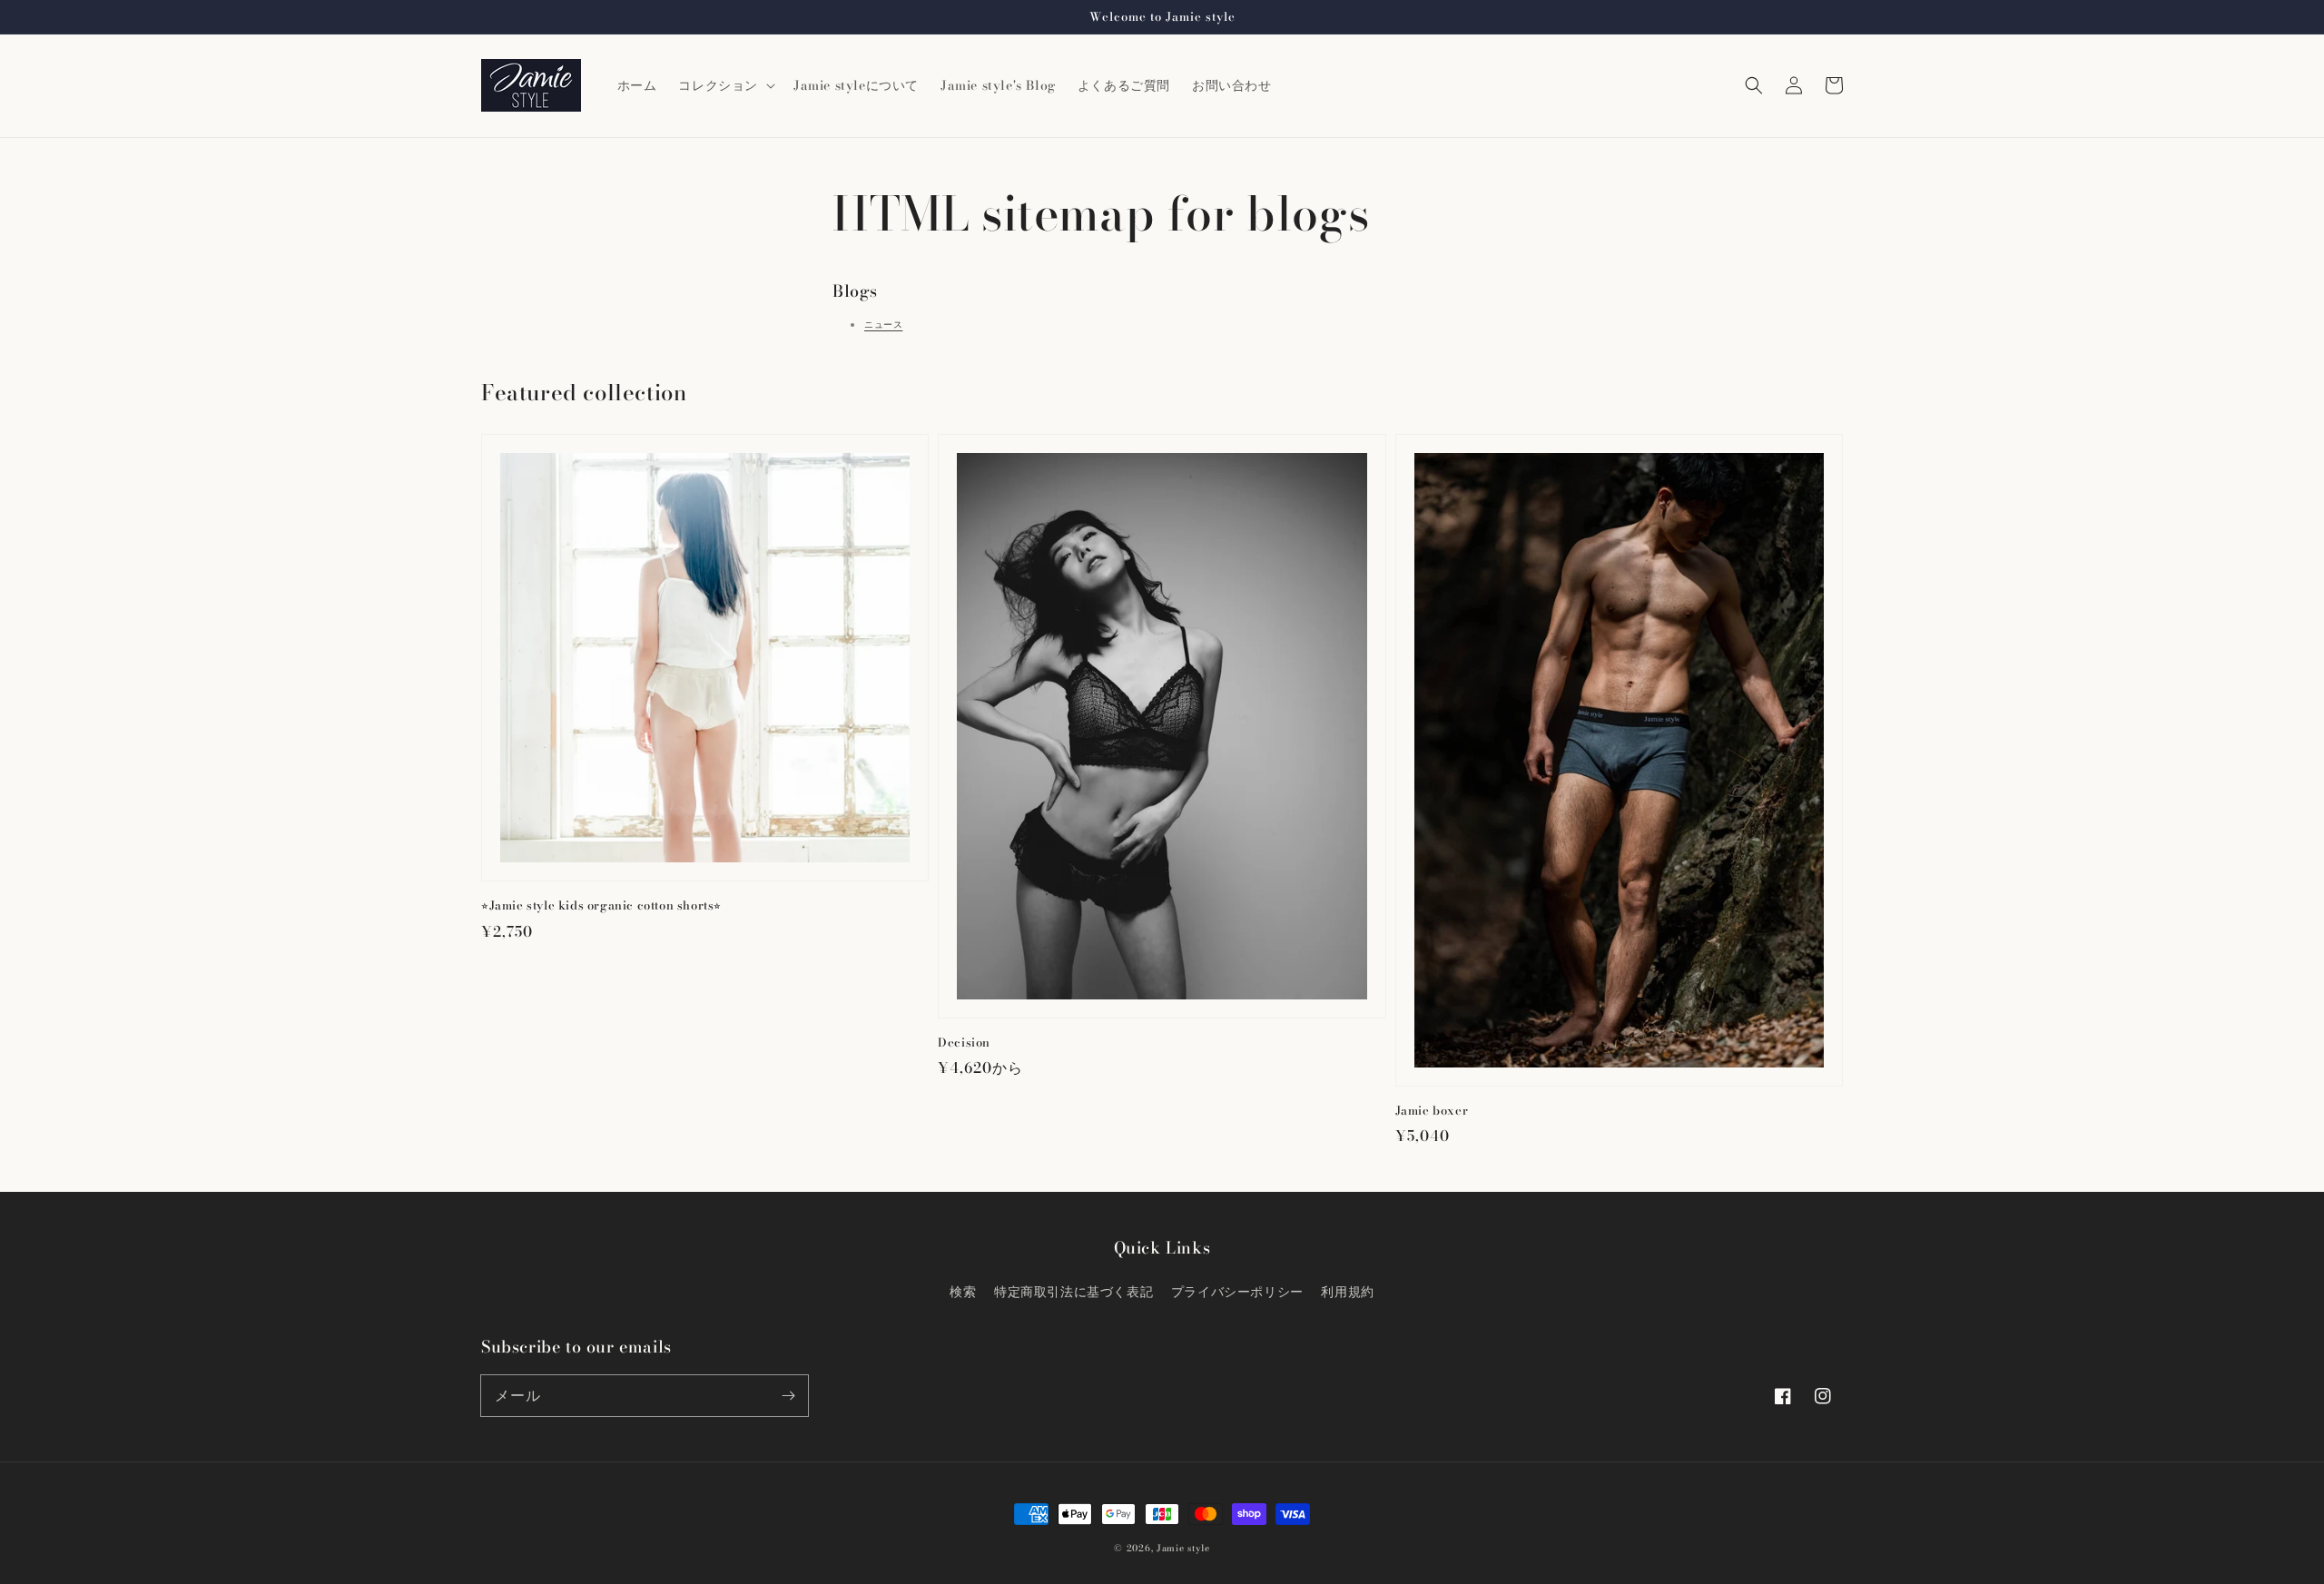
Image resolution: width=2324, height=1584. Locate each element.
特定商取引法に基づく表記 (1073, 1292)
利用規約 (1347, 1292)
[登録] (788, 1395)
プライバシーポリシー (1237, 1292)
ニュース (883, 325)
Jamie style (1183, 1548)
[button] (1754, 85)
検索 (963, 1292)
